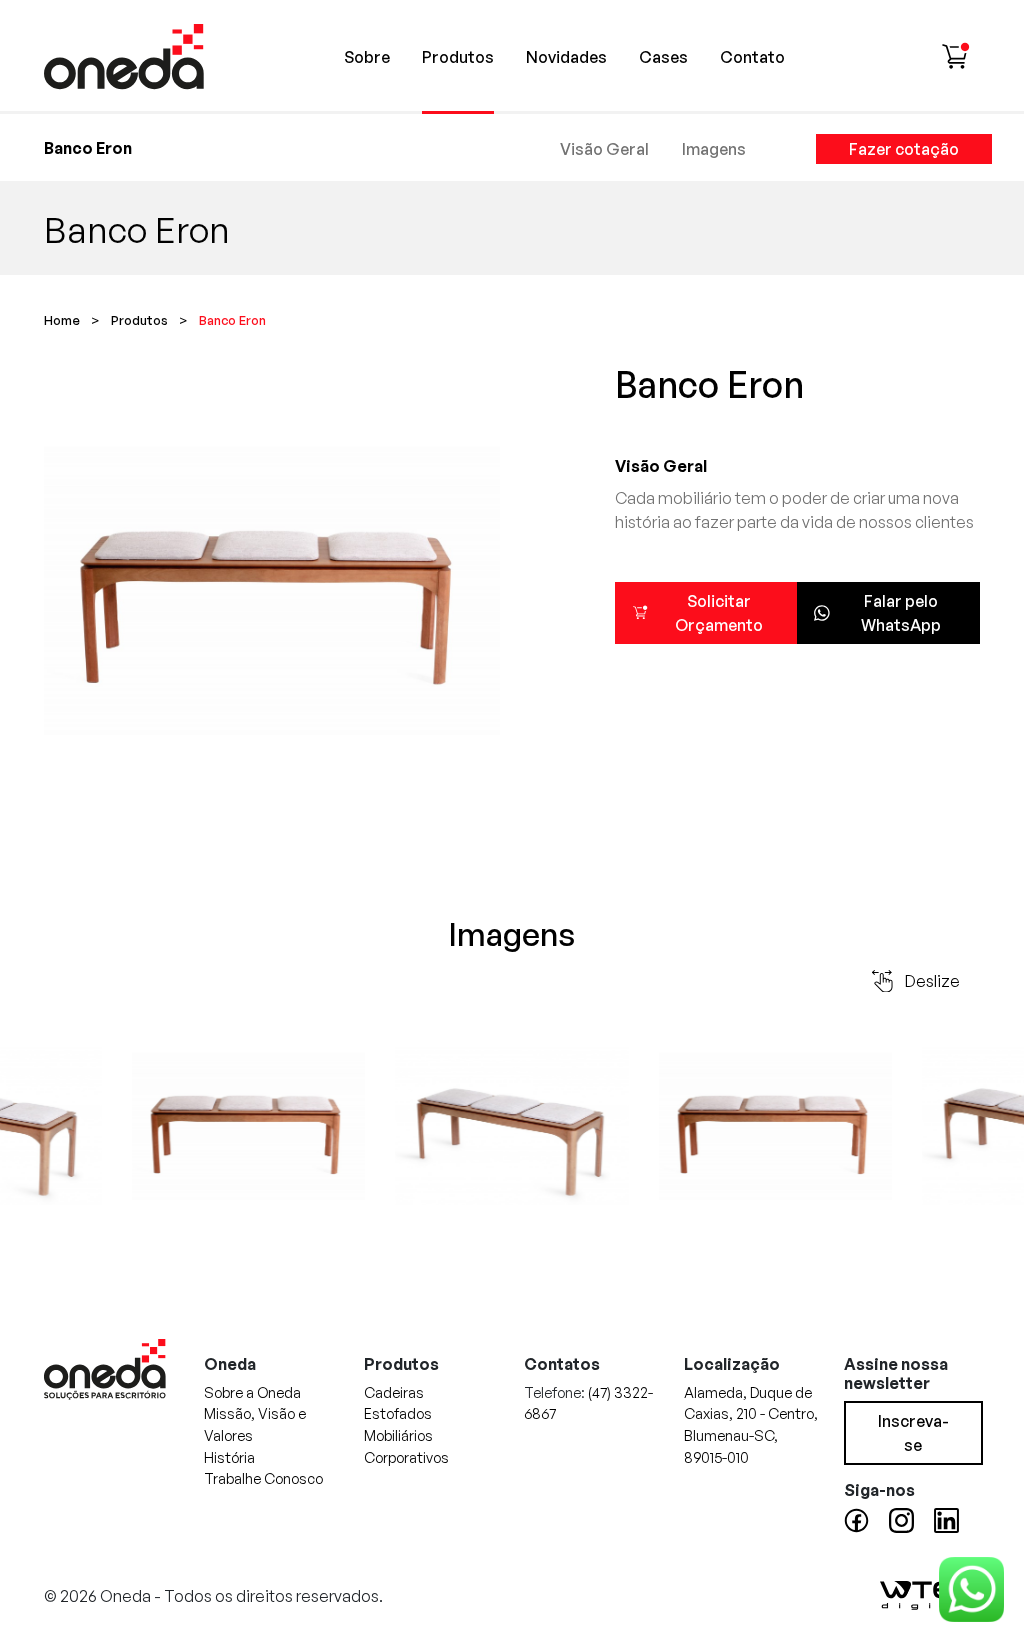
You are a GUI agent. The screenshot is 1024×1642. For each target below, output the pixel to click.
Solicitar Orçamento (719, 613)
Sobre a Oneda (252, 1392)
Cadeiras (394, 1392)
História (229, 1457)
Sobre (367, 57)
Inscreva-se (913, 1433)
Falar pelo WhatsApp (901, 613)
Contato (752, 57)
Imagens (714, 149)
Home (62, 320)
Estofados (398, 1413)
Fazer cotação (904, 149)
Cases (663, 57)
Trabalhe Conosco (263, 1478)
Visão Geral (604, 149)
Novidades (566, 57)
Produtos (458, 57)
